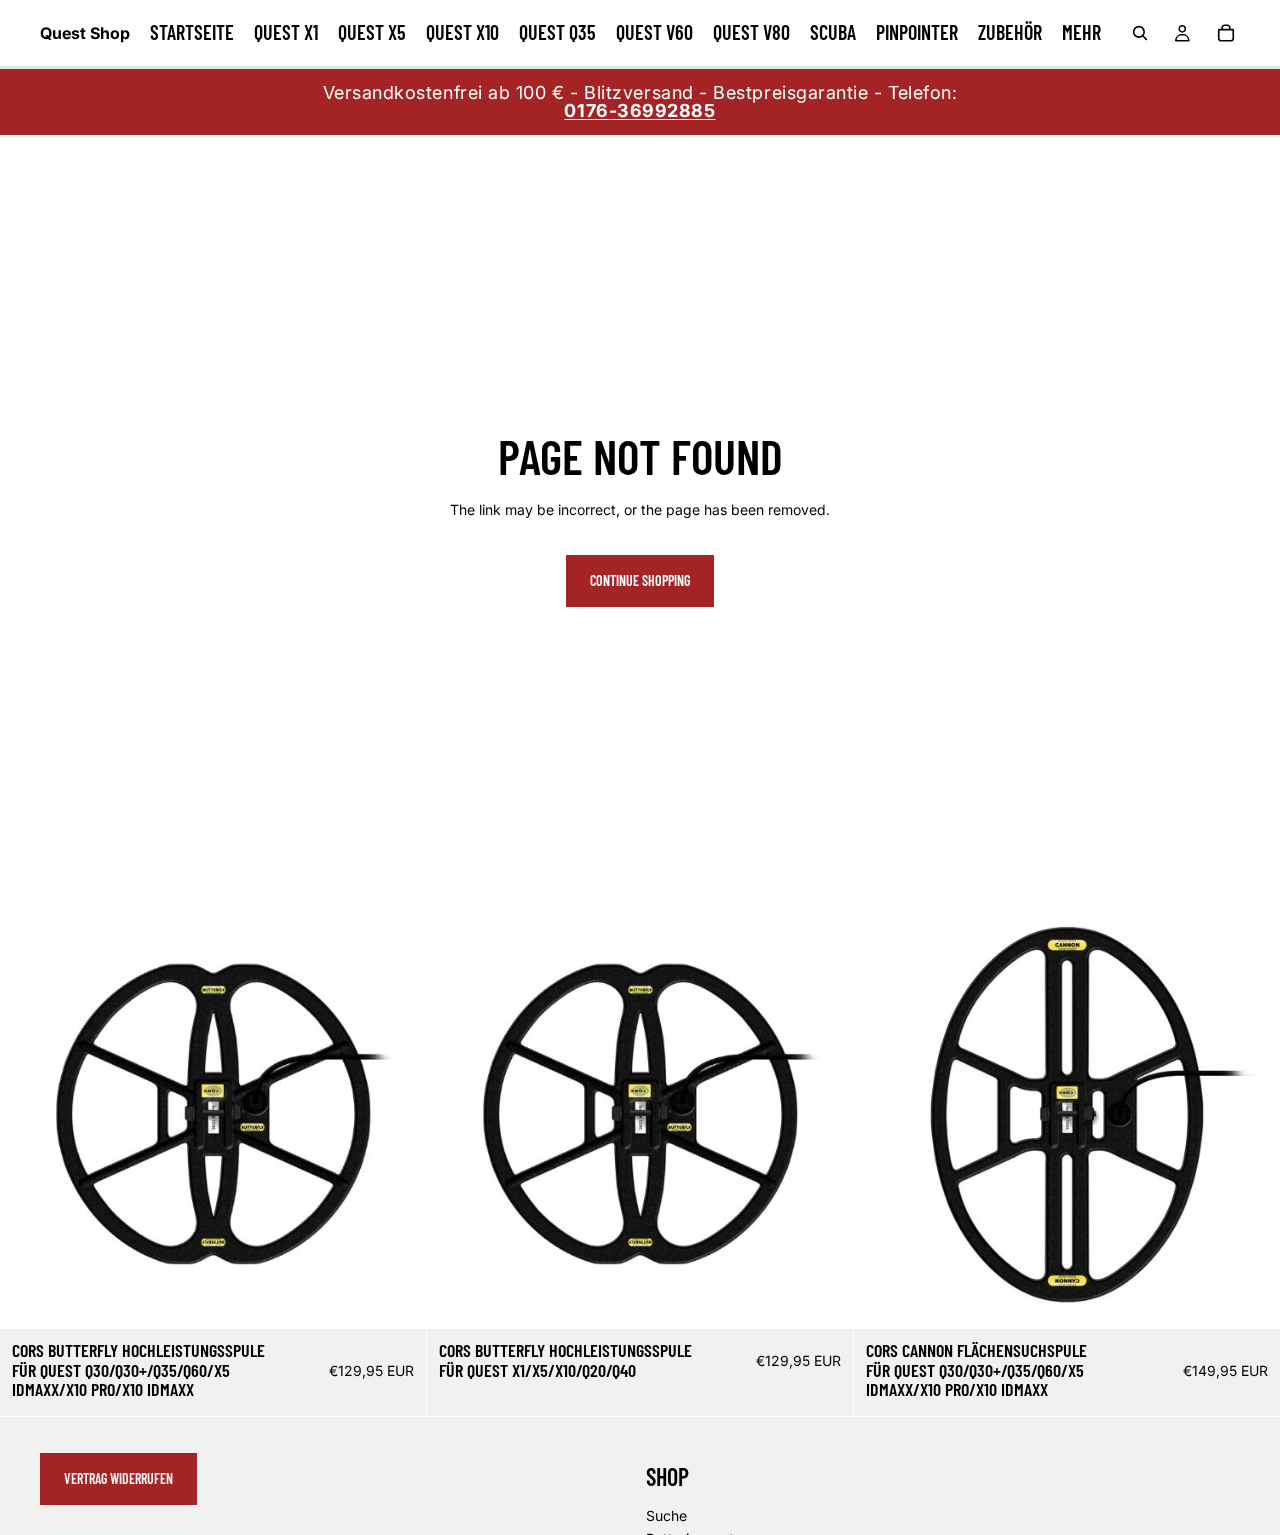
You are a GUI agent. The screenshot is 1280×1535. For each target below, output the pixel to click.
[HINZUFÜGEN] (395, 1298)
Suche (666, 1515)
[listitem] (1081, 33)
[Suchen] (1140, 33)
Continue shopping (640, 580)
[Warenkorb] (1226, 33)
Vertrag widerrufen (118, 1478)
